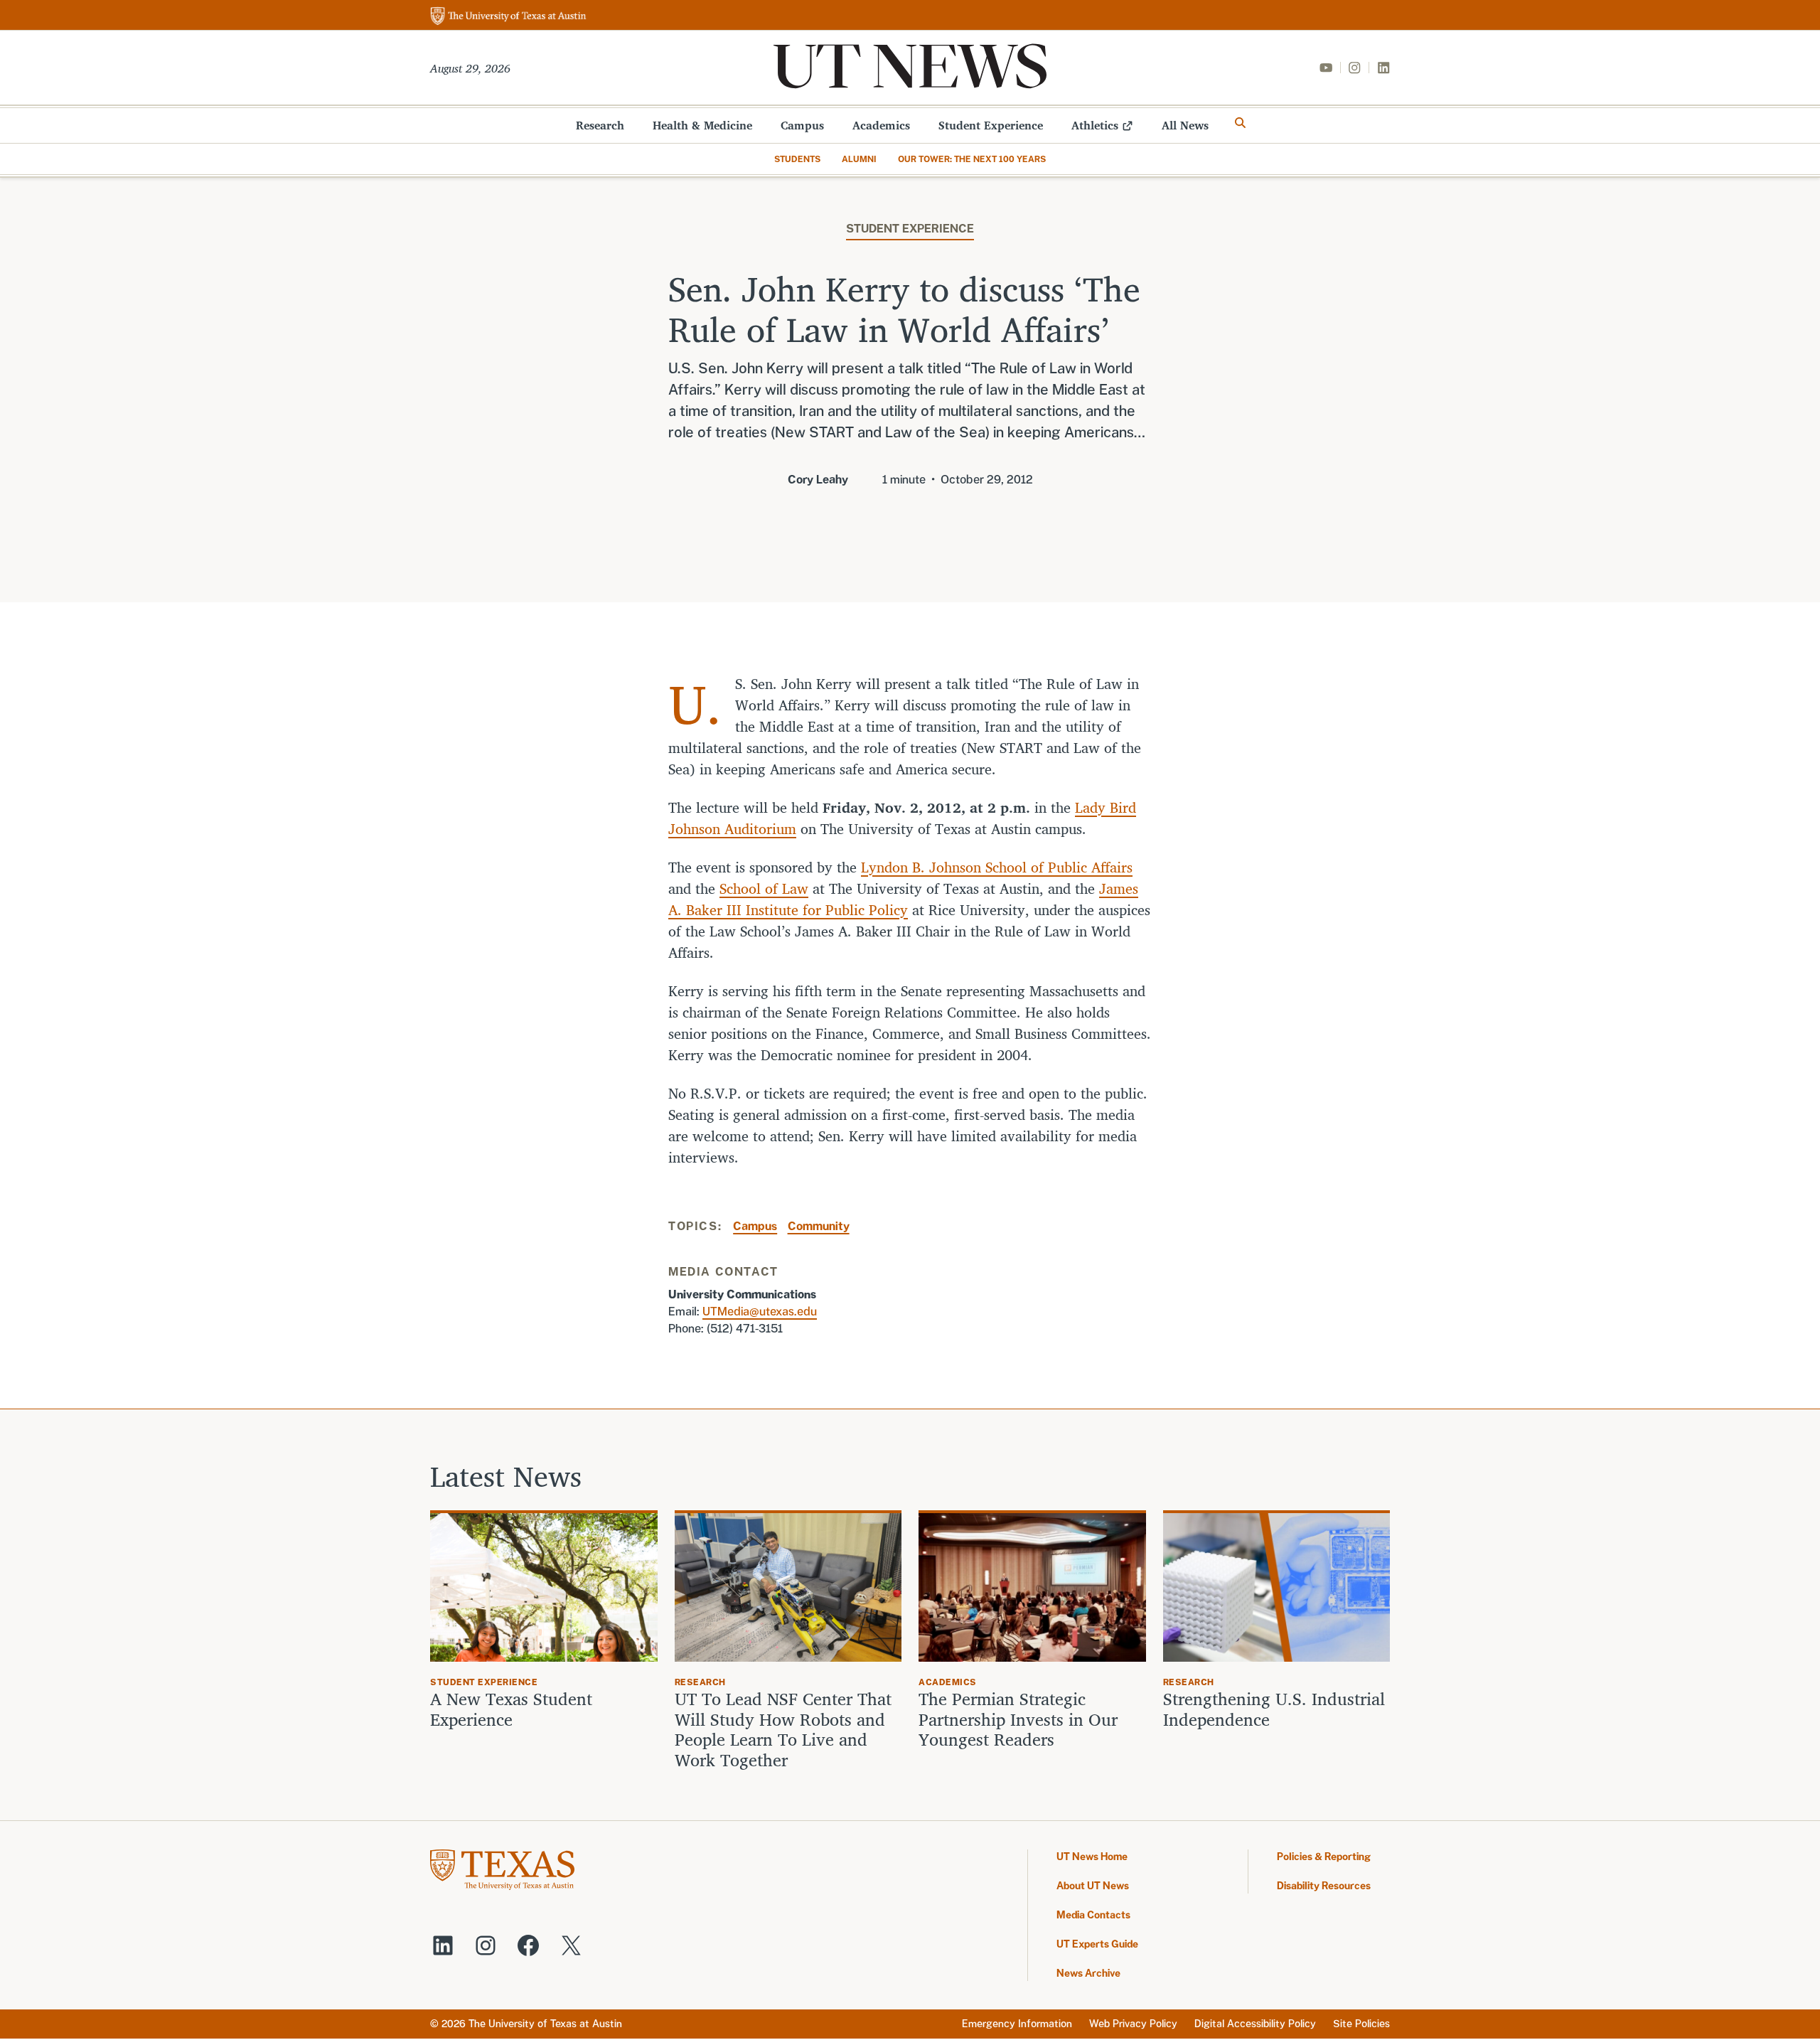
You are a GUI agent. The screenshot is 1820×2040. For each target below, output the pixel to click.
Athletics (1095, 125)
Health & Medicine (702, 125)
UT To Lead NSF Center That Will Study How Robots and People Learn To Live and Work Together (783, 1730)
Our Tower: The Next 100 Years (972, 159)
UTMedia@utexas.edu (760, 1312)
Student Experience (991, 125)
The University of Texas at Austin (545, 2024)
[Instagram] (1354, 68)
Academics (881, 125)
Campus (802, 125)
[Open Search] (1241, 123)
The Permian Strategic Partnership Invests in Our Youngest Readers (1018, 1719)
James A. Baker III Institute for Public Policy (903, 899)
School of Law (764, 888)
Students (797, 159)
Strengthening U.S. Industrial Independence (1274, 1709)
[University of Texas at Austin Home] (508, 17)
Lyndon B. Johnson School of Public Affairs (997, 867)
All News (1185, 125)
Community (819, 1226)
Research (600, 125)
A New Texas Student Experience (511, 1709)
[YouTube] (1326, 68)
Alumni (859, 159)
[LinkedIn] (1383, 68)
